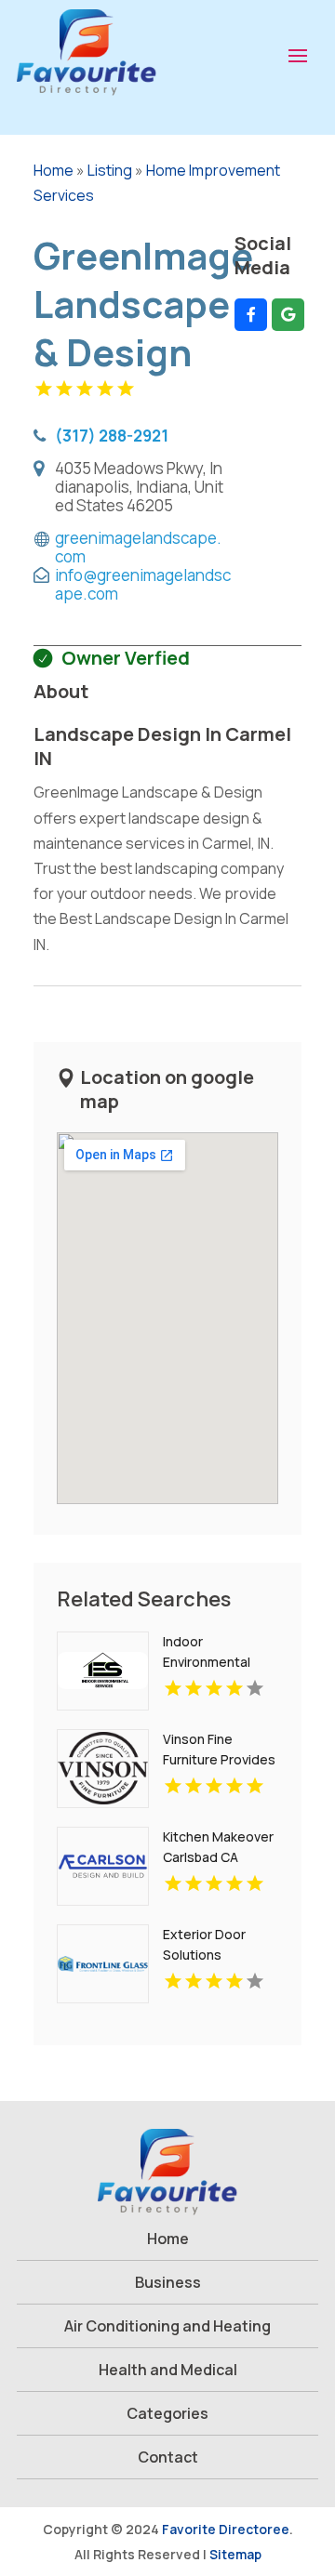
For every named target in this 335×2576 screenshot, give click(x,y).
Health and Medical (168, 2370)
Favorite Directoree (226, 2529)
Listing (110, 170)
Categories (167, 2413)
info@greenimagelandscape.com (143, 585)
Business (168, 2282)
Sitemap (235, 2554)
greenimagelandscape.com (138, 548)
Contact (168, 2457)
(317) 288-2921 (112, 435)
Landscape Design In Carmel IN (162, 746)
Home (54, 170)
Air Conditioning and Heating (167, 2326)
